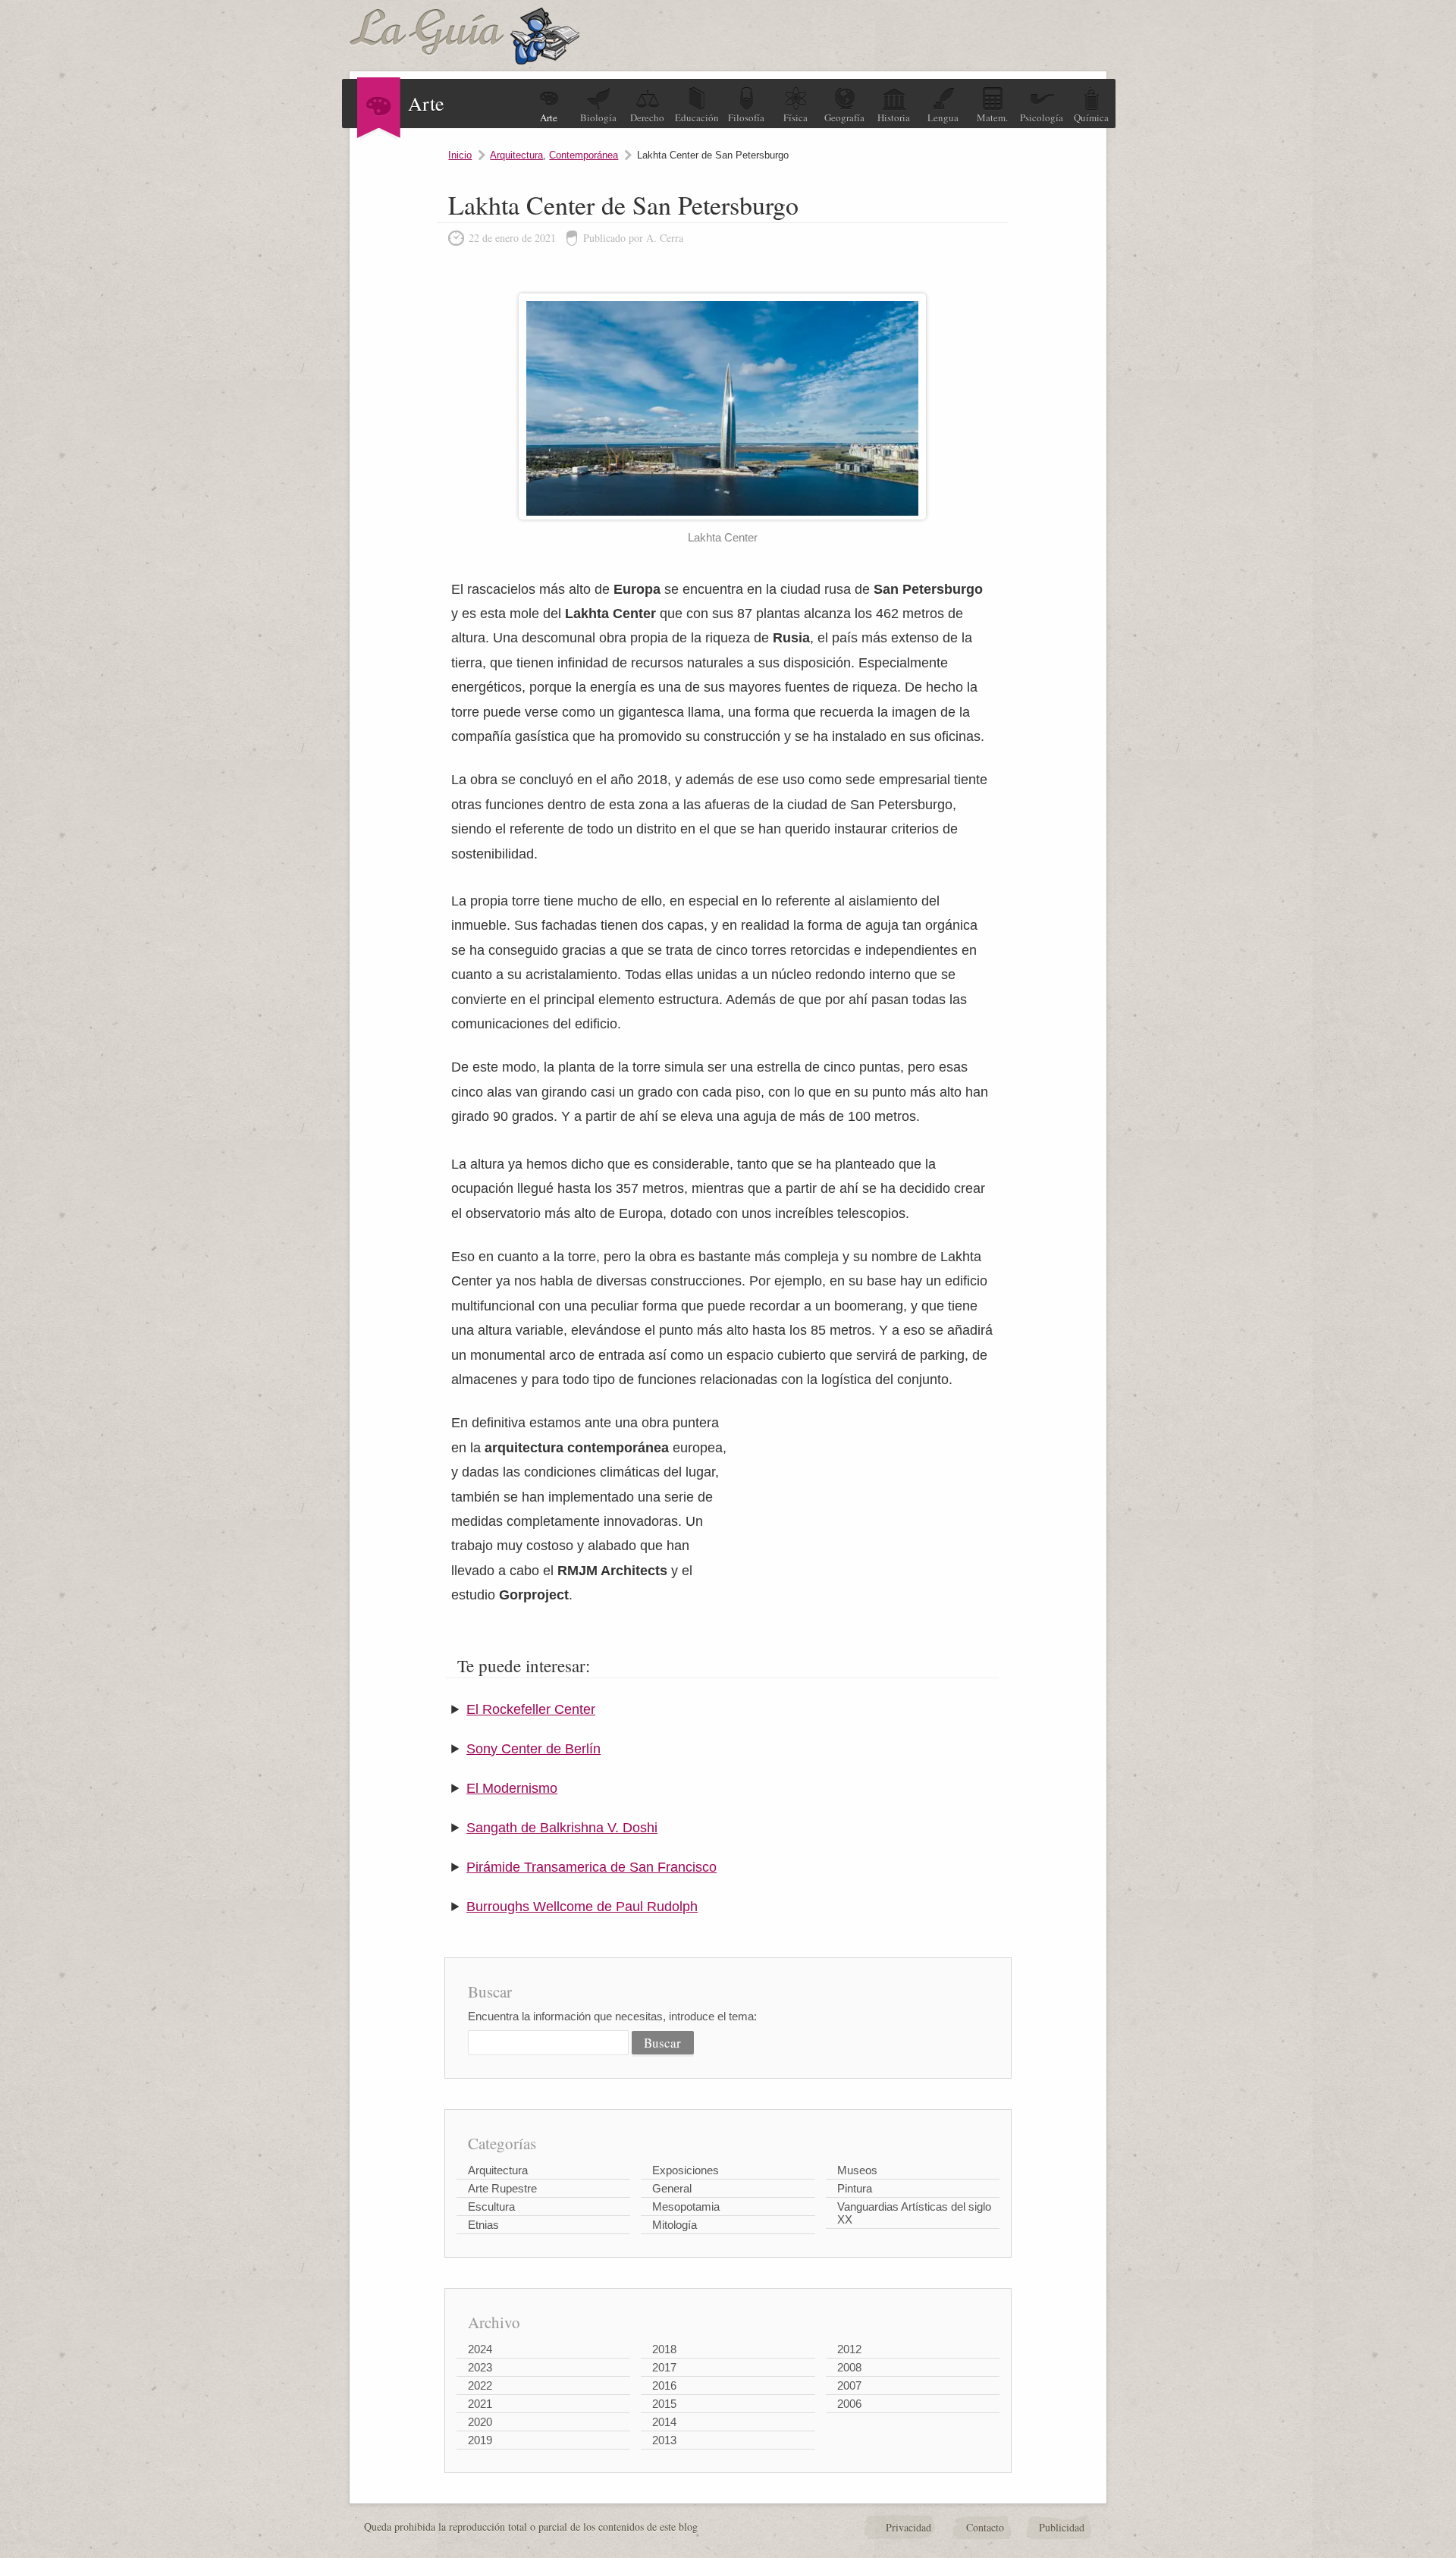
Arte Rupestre (502, 2188)
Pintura (855, 2188)
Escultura (491, 2206)
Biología (598, 118)
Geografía (844, 118)
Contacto (985, 2527)
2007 (849, 2385)
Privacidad (908, 2527)
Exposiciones (686, 2170)
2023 (480, 2367)
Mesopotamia (686, 2206)
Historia (894, 118)
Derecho (647, 118)
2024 (480, 2349)
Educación (697, 118)
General (672, 2188)
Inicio (460, 155)
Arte (549, 118)
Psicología (1042, 118)
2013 (664, 2440)
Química (1091, 118)
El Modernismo (512, 1788)
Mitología (675, 2225)
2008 (849, 2367)
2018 (664, 2349)
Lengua (943, 118)
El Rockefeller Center (531, 1709)
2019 (480, 2440)
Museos (857, 2170)
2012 (849, 2349)
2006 (849, 2404)
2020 (480, 2422)
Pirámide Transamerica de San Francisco (591, 1867)
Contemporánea (584, 155)
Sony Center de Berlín (533, 1749)
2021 (480, 2404)
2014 (664, 2422)
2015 (664, 2404)
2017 (664, 2367)
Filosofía (746, 118)
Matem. (992, 118)
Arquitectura (516, 155)
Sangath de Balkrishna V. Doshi (562, 1828)
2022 (480, 2385)
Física (795, 118)
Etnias (483, 2225)
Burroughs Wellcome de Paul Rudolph (582, 1907)
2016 (664, 2385)
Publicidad (1062, 2527)
